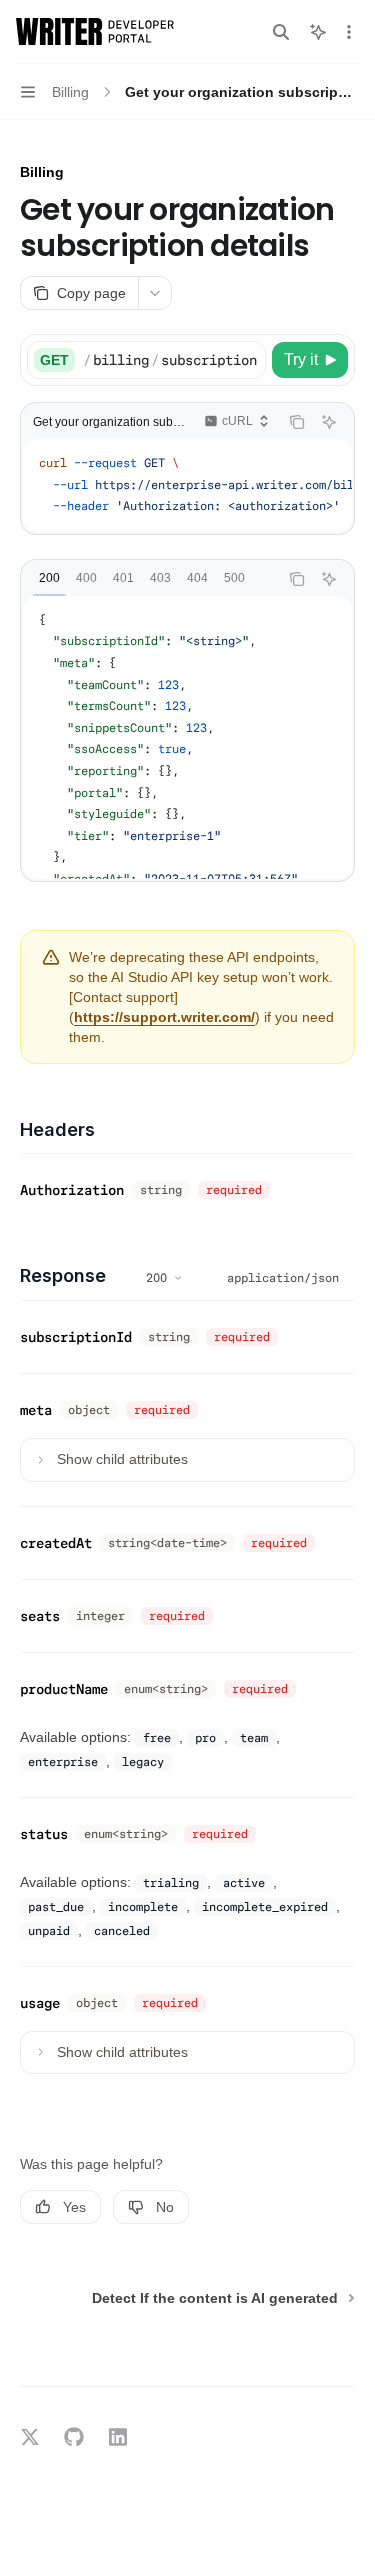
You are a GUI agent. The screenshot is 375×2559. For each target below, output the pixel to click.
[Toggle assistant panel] (318, 32)
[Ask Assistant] (329, 422)
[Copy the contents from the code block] (297, 422)
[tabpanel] (187, 737)
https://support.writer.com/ (164, 1017)
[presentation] (174, 360)
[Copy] (247, 360)
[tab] (49, 578)
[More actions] (349, 32)
